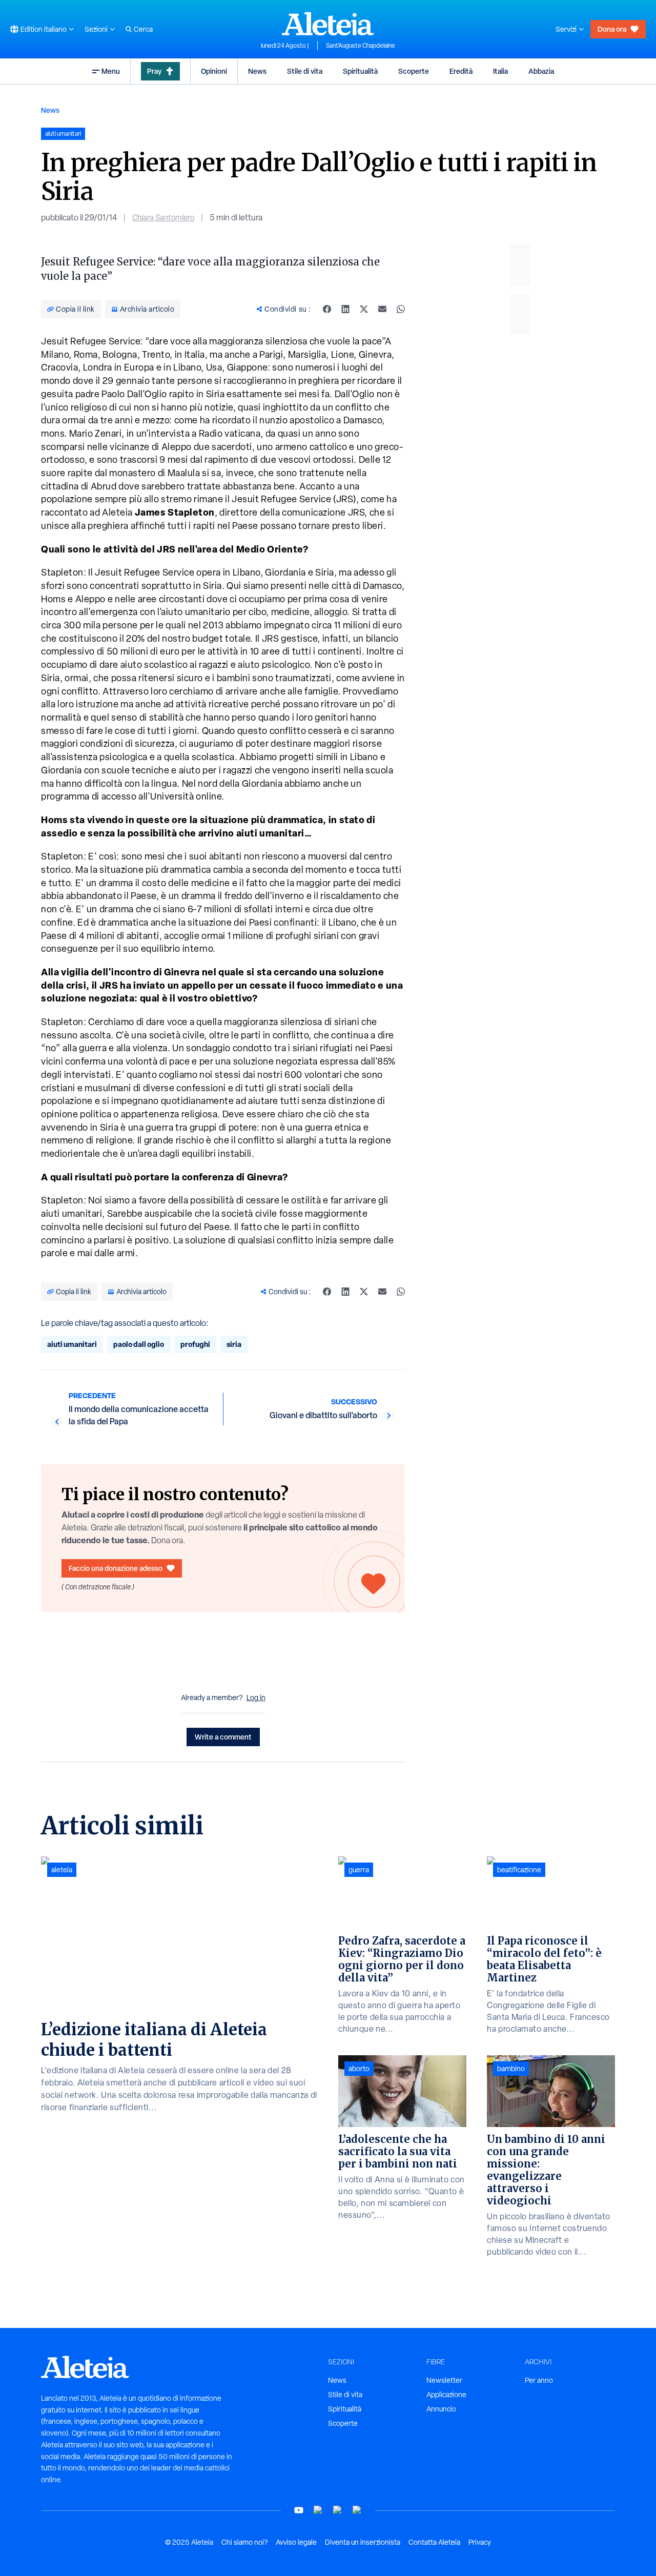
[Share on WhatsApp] (401, 309)
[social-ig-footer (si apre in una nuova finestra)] (357, 2510)
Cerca (143, 29)
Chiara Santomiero (163, 218)
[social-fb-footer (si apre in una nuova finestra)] (318, 2510)
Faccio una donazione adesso (116, 1568)
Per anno (539, 2380)
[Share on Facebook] (327, 309)
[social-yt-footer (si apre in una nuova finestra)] (299, 2510)
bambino (511, 2069)
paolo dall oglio (139, 1344)
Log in (256, 1698)
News (257, 71)
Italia (500, 71)
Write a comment (223, 1737)
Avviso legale (296, 2542)
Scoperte (414, 71)
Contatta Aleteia (434, 2542)
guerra (359, 1870)
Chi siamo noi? (244, 2542)
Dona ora (612, 29)
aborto (359, 2069)
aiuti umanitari (72, 1344)
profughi (195, 1344)
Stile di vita (305, 71)
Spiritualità (360, 71)
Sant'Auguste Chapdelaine (361, 46)
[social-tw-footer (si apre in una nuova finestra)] (338, 2510)
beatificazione (519, 1870)
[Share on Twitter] (364, 309)
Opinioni (214, 71)
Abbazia (541, 71)
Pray (154, 71)
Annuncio (441, 2409)
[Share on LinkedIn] (345, 309)
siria (234, 1344)
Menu (111, 71)
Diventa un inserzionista (363, 2542)
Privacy (480, 2542)
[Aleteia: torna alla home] (328, 24)
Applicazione (446, 2395)
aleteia (62, 1870)
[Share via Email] (382, 309)
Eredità (461, 71)
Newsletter (444, 2380)
